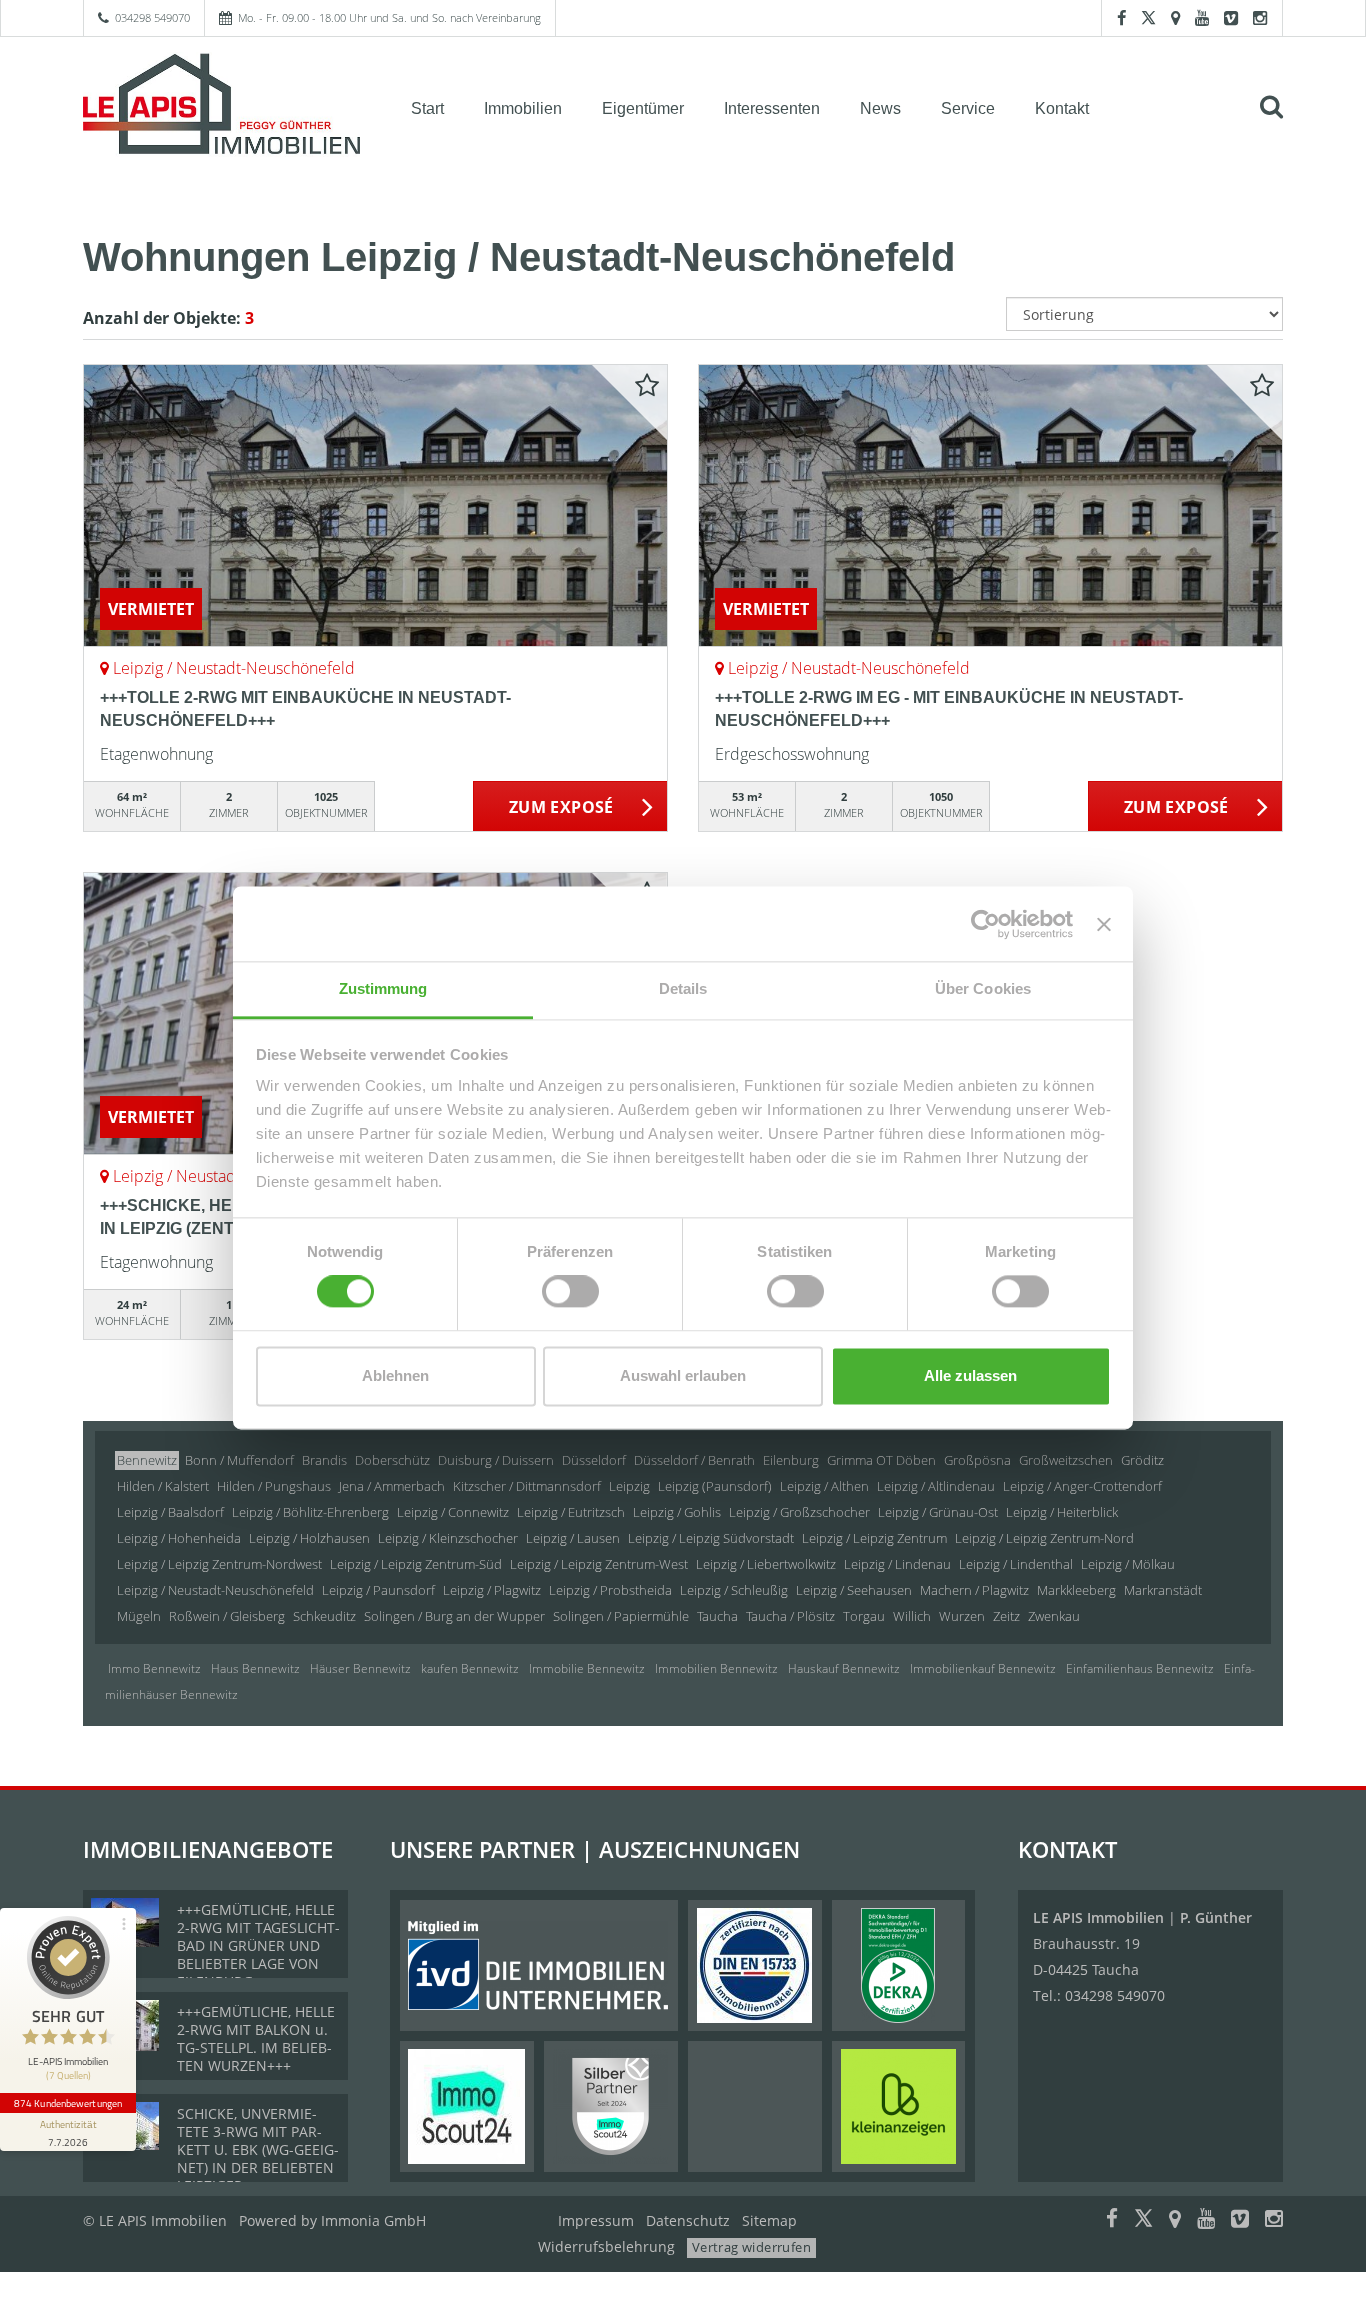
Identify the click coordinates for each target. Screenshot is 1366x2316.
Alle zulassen (970, 1375)
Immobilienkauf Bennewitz (983, 1668)
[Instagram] (1260, 17)
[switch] (570, 1292)
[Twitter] (1148, 17)
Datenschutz (688, 2220)
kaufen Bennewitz (470, 1668)
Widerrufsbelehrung (606, 2246)
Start (427, 108)
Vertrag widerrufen (751, 2247)
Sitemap (769, 2220)
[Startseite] (222, 107)
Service (968, 108)
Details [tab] (683, 988)
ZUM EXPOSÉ (561, 807)
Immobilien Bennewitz (716, 1668)
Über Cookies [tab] (983, 988)
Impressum (596, 2220)
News (880, 108)
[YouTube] (1202, 17)
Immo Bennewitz (154, 1668)
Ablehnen (395, 1375)
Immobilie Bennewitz (587, 1668)
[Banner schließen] (1104, 924)
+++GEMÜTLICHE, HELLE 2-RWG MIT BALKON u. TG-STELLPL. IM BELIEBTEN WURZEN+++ (256, 2038)
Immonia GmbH (373, 2220)
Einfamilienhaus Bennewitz (1140, 1668)
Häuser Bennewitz (360, 1668)
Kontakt (1062, 108)
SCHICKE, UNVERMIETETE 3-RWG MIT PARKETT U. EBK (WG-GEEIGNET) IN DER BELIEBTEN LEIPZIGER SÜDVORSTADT (258, 2158)
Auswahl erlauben (683, 1375)
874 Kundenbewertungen (68, 2103)
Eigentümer (643, 108)
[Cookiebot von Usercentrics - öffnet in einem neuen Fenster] (985, 924)
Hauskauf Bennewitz (844, 1668)
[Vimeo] (1231, 17)
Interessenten (772, 108)
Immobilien (523, 108)
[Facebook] (1121, 17)
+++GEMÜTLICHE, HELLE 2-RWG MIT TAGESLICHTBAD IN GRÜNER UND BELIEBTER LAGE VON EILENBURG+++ (258, 1945)
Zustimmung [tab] (383, 988)
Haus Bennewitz (255, 1668)
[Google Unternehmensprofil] (1175, 17)
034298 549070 (152, 17)
